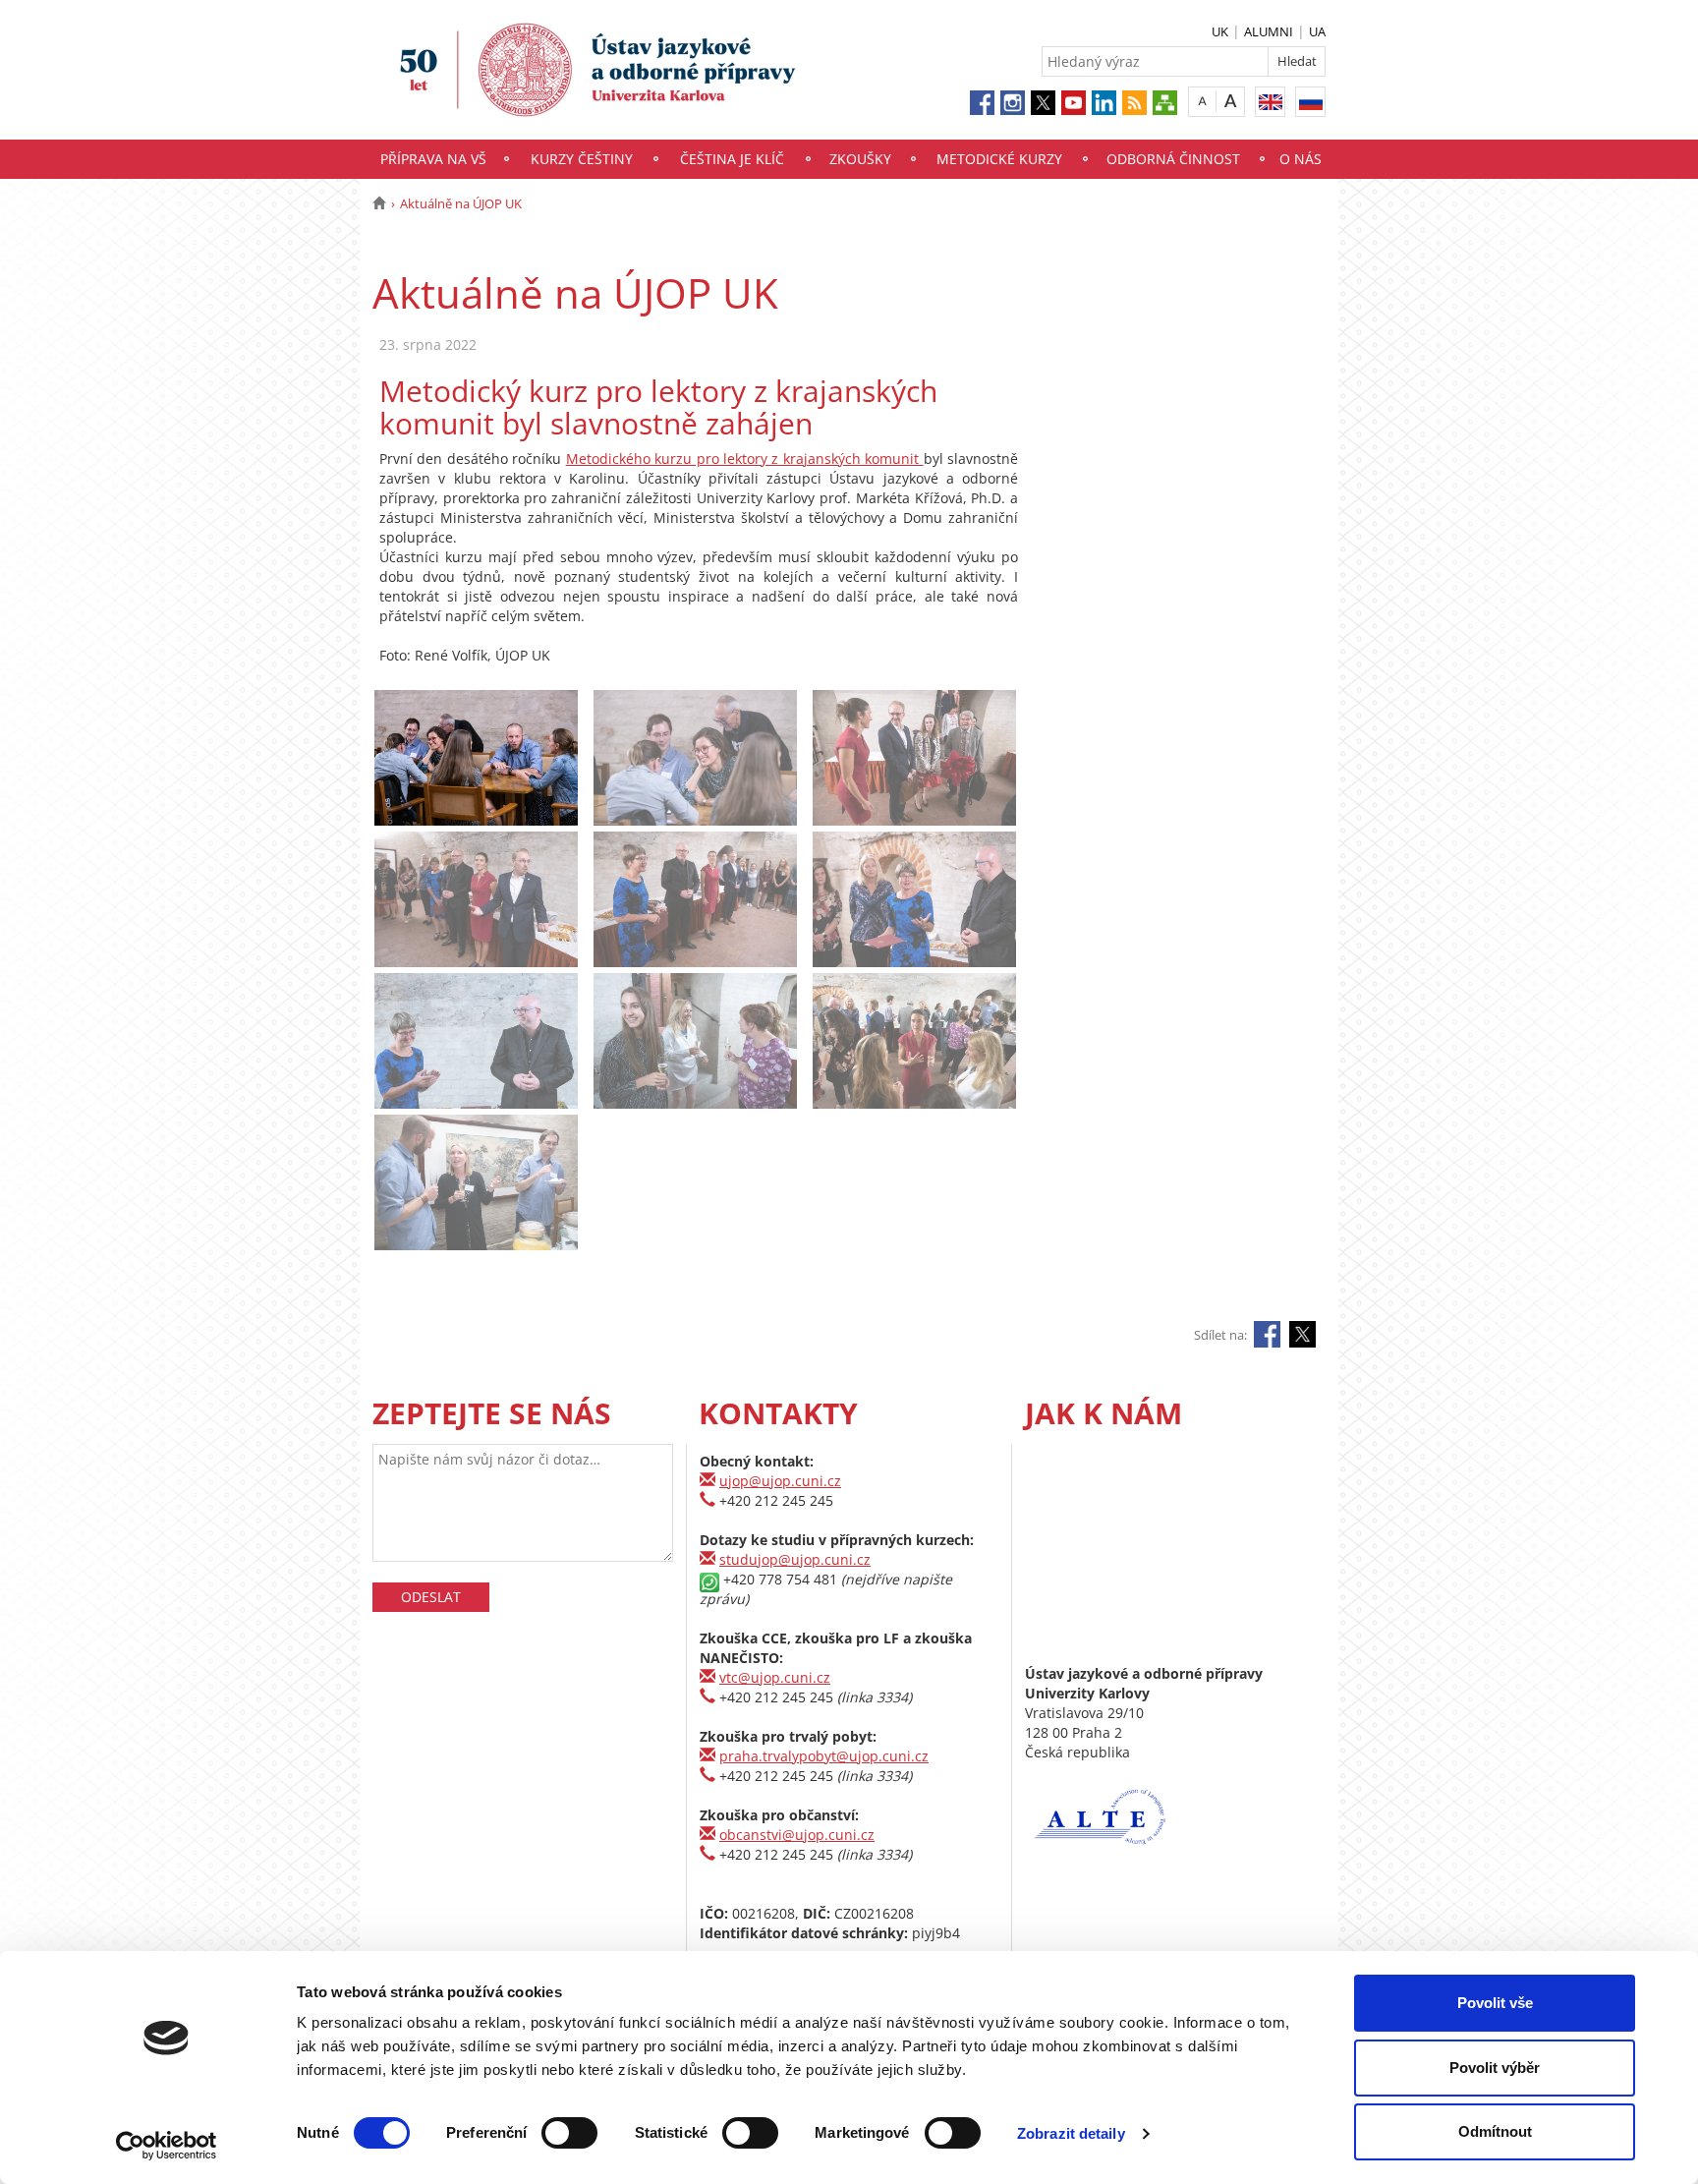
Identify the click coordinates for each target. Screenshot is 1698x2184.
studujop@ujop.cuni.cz (795, 1559)
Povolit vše (1495, 2003)
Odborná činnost (1173, 159)
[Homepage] (379, 203)
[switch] (569, 2133)
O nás (1301, 159)
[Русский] (1310, 102)
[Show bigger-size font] (1231, 101)
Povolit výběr (1495, 2068)
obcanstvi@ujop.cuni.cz (797, 1835)
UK (1220, 31)
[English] (1270, 102)
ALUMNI (1269, 31)
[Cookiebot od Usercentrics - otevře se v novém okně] (167, 2146)
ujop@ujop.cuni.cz (780, 1481)
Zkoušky (860, 159)
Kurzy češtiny (582, 159)
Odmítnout (1495, 2131)
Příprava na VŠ (433, 159)
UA (1317, 31)
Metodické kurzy (999, 159)
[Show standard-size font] (1202, 101)
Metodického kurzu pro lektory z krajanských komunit (745, 459)
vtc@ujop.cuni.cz (775, 1677)
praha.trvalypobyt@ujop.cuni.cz (824, 1756)
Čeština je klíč (732, 159)
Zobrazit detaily (1071, 2133)
